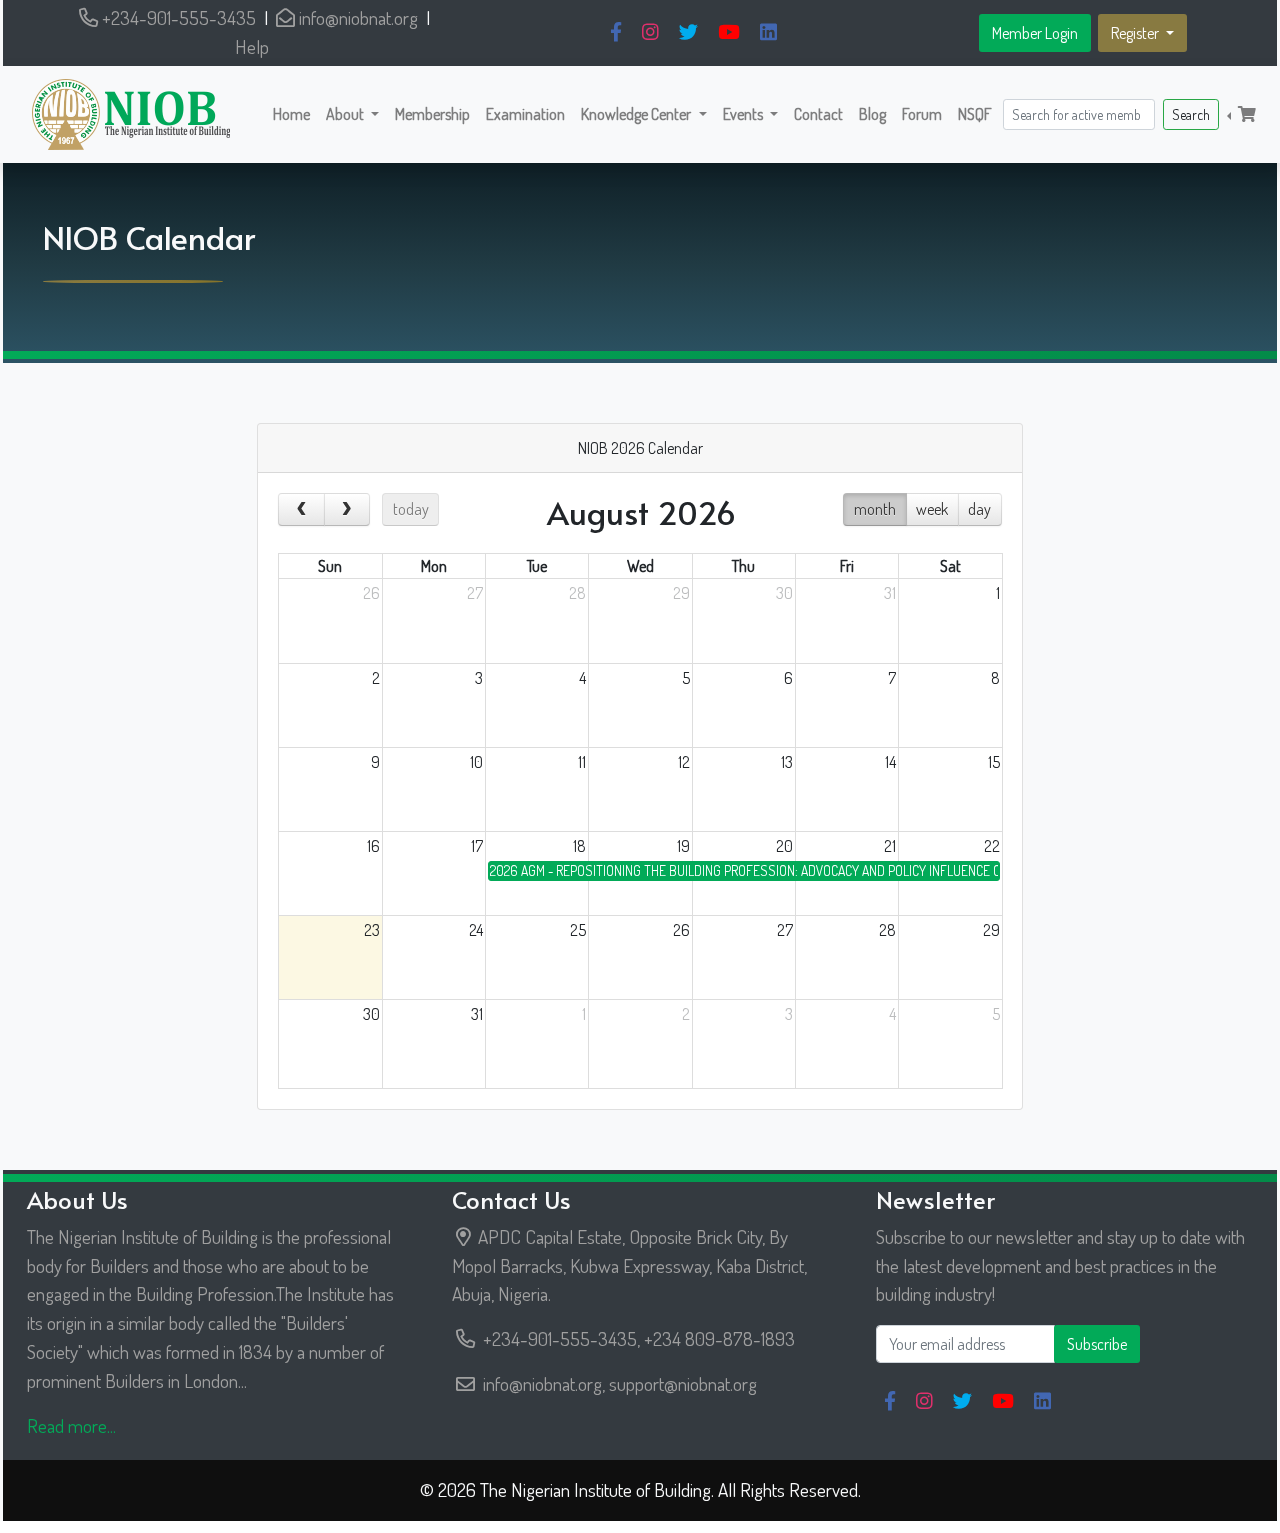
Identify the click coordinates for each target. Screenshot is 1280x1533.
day (979, 509)
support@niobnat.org (683, 1383)
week (932, 509)
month (875, 509)
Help (252, 46)
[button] (352, 114)
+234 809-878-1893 (719, 1338)
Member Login (1035, 33)
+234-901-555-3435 (177, 17)
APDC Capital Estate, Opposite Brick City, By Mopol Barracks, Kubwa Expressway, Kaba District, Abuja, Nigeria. (629, 1265)
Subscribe (1097, 1344)
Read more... (71, 1425)
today (411, 509)
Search (1191, 114)
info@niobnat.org (356, 17)
